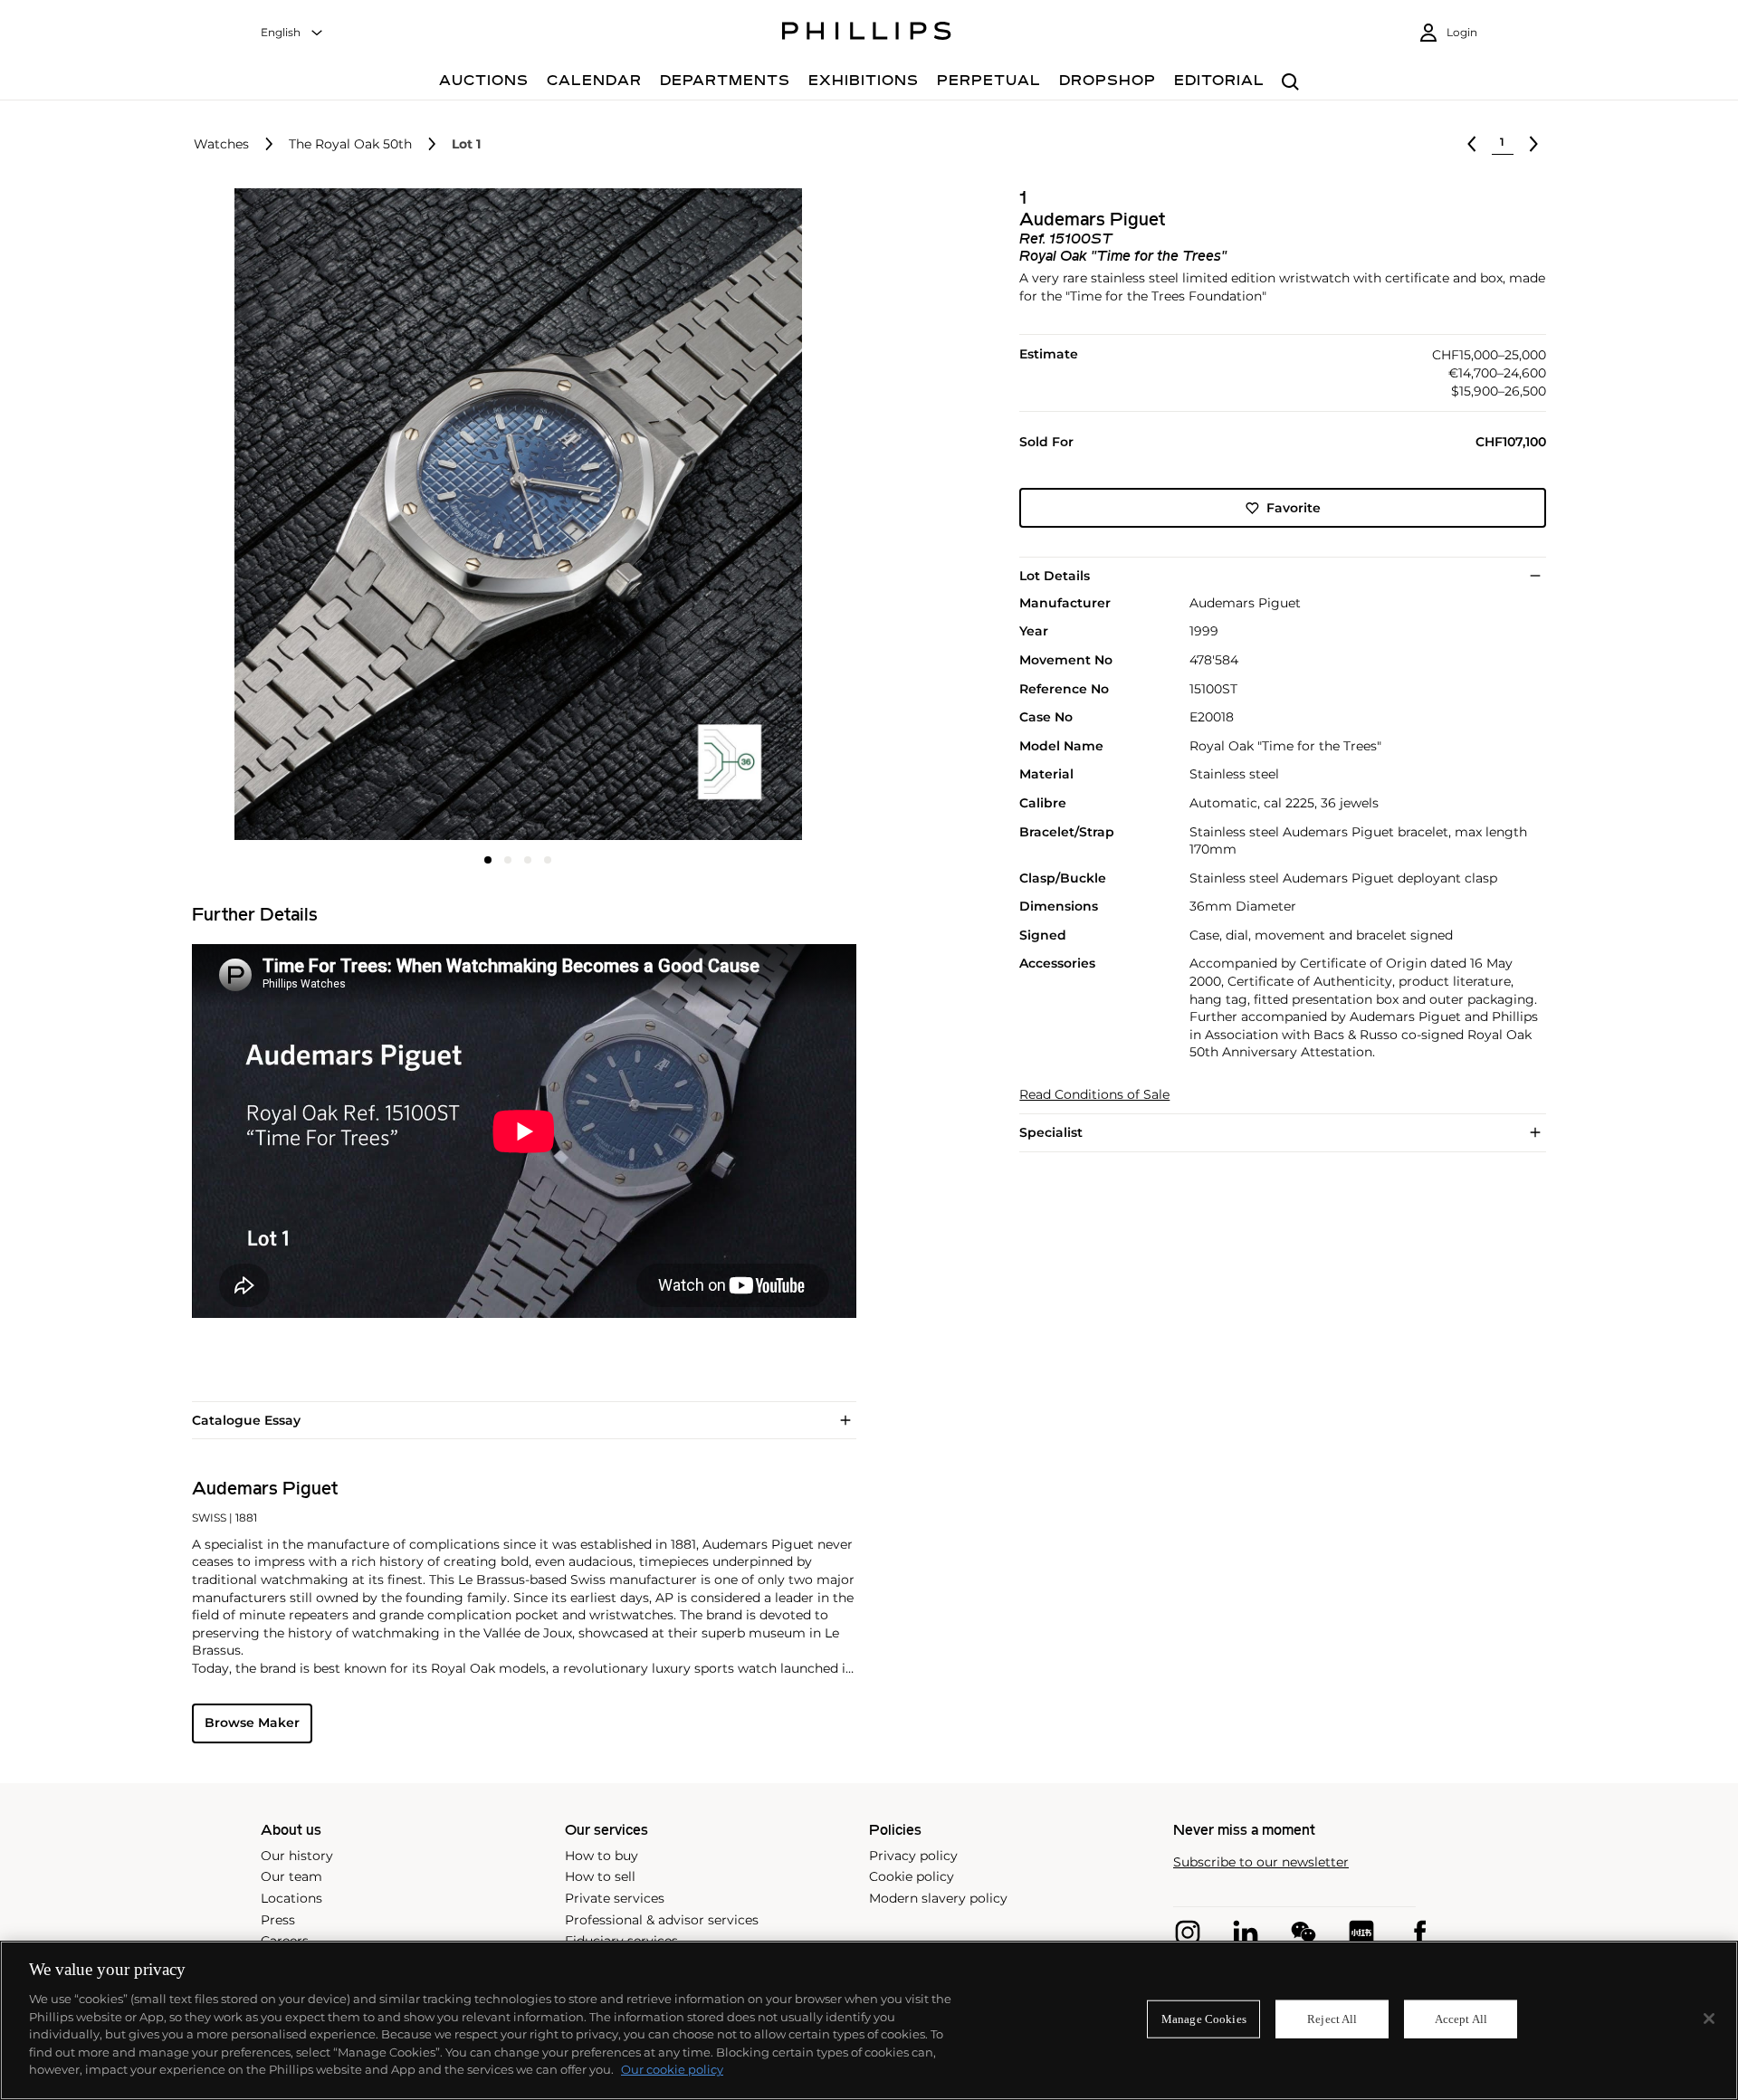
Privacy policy (913, 1856)
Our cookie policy (672, 2069)
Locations (291, 1898)
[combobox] (292, 33)
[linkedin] (1246, 1933)
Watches (221, 144)
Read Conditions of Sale (1094, 1095)
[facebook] (1419, 1933)
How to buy (602, 1856)
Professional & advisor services (662, 1920)
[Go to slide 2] (508, 860)
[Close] (1709, 2019)
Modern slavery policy (938, 1898)
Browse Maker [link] (252, 1723)
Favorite (1294, 508)
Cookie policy (912, 1876)
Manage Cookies (1204, 2019)
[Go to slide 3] (528, 860)
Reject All (1332, 2019)
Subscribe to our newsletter (1261, 1862)
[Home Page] (867, 33)
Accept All (1461, 2019)
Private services (615, 1898)
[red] (1361, 1933)
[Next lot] (1533, 144)
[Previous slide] (301, 516)
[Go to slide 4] (548, 860)
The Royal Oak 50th (350, 144)
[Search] (1290, 83)
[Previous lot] (1472, 144)
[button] (512, 514)
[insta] (1188, 1933)
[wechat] (1303, 1933)
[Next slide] (736, 516)
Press (278, 1920)
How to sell (600, 1876)
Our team (291, 1876)
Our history (297, 1856)
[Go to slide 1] (488, 860)
